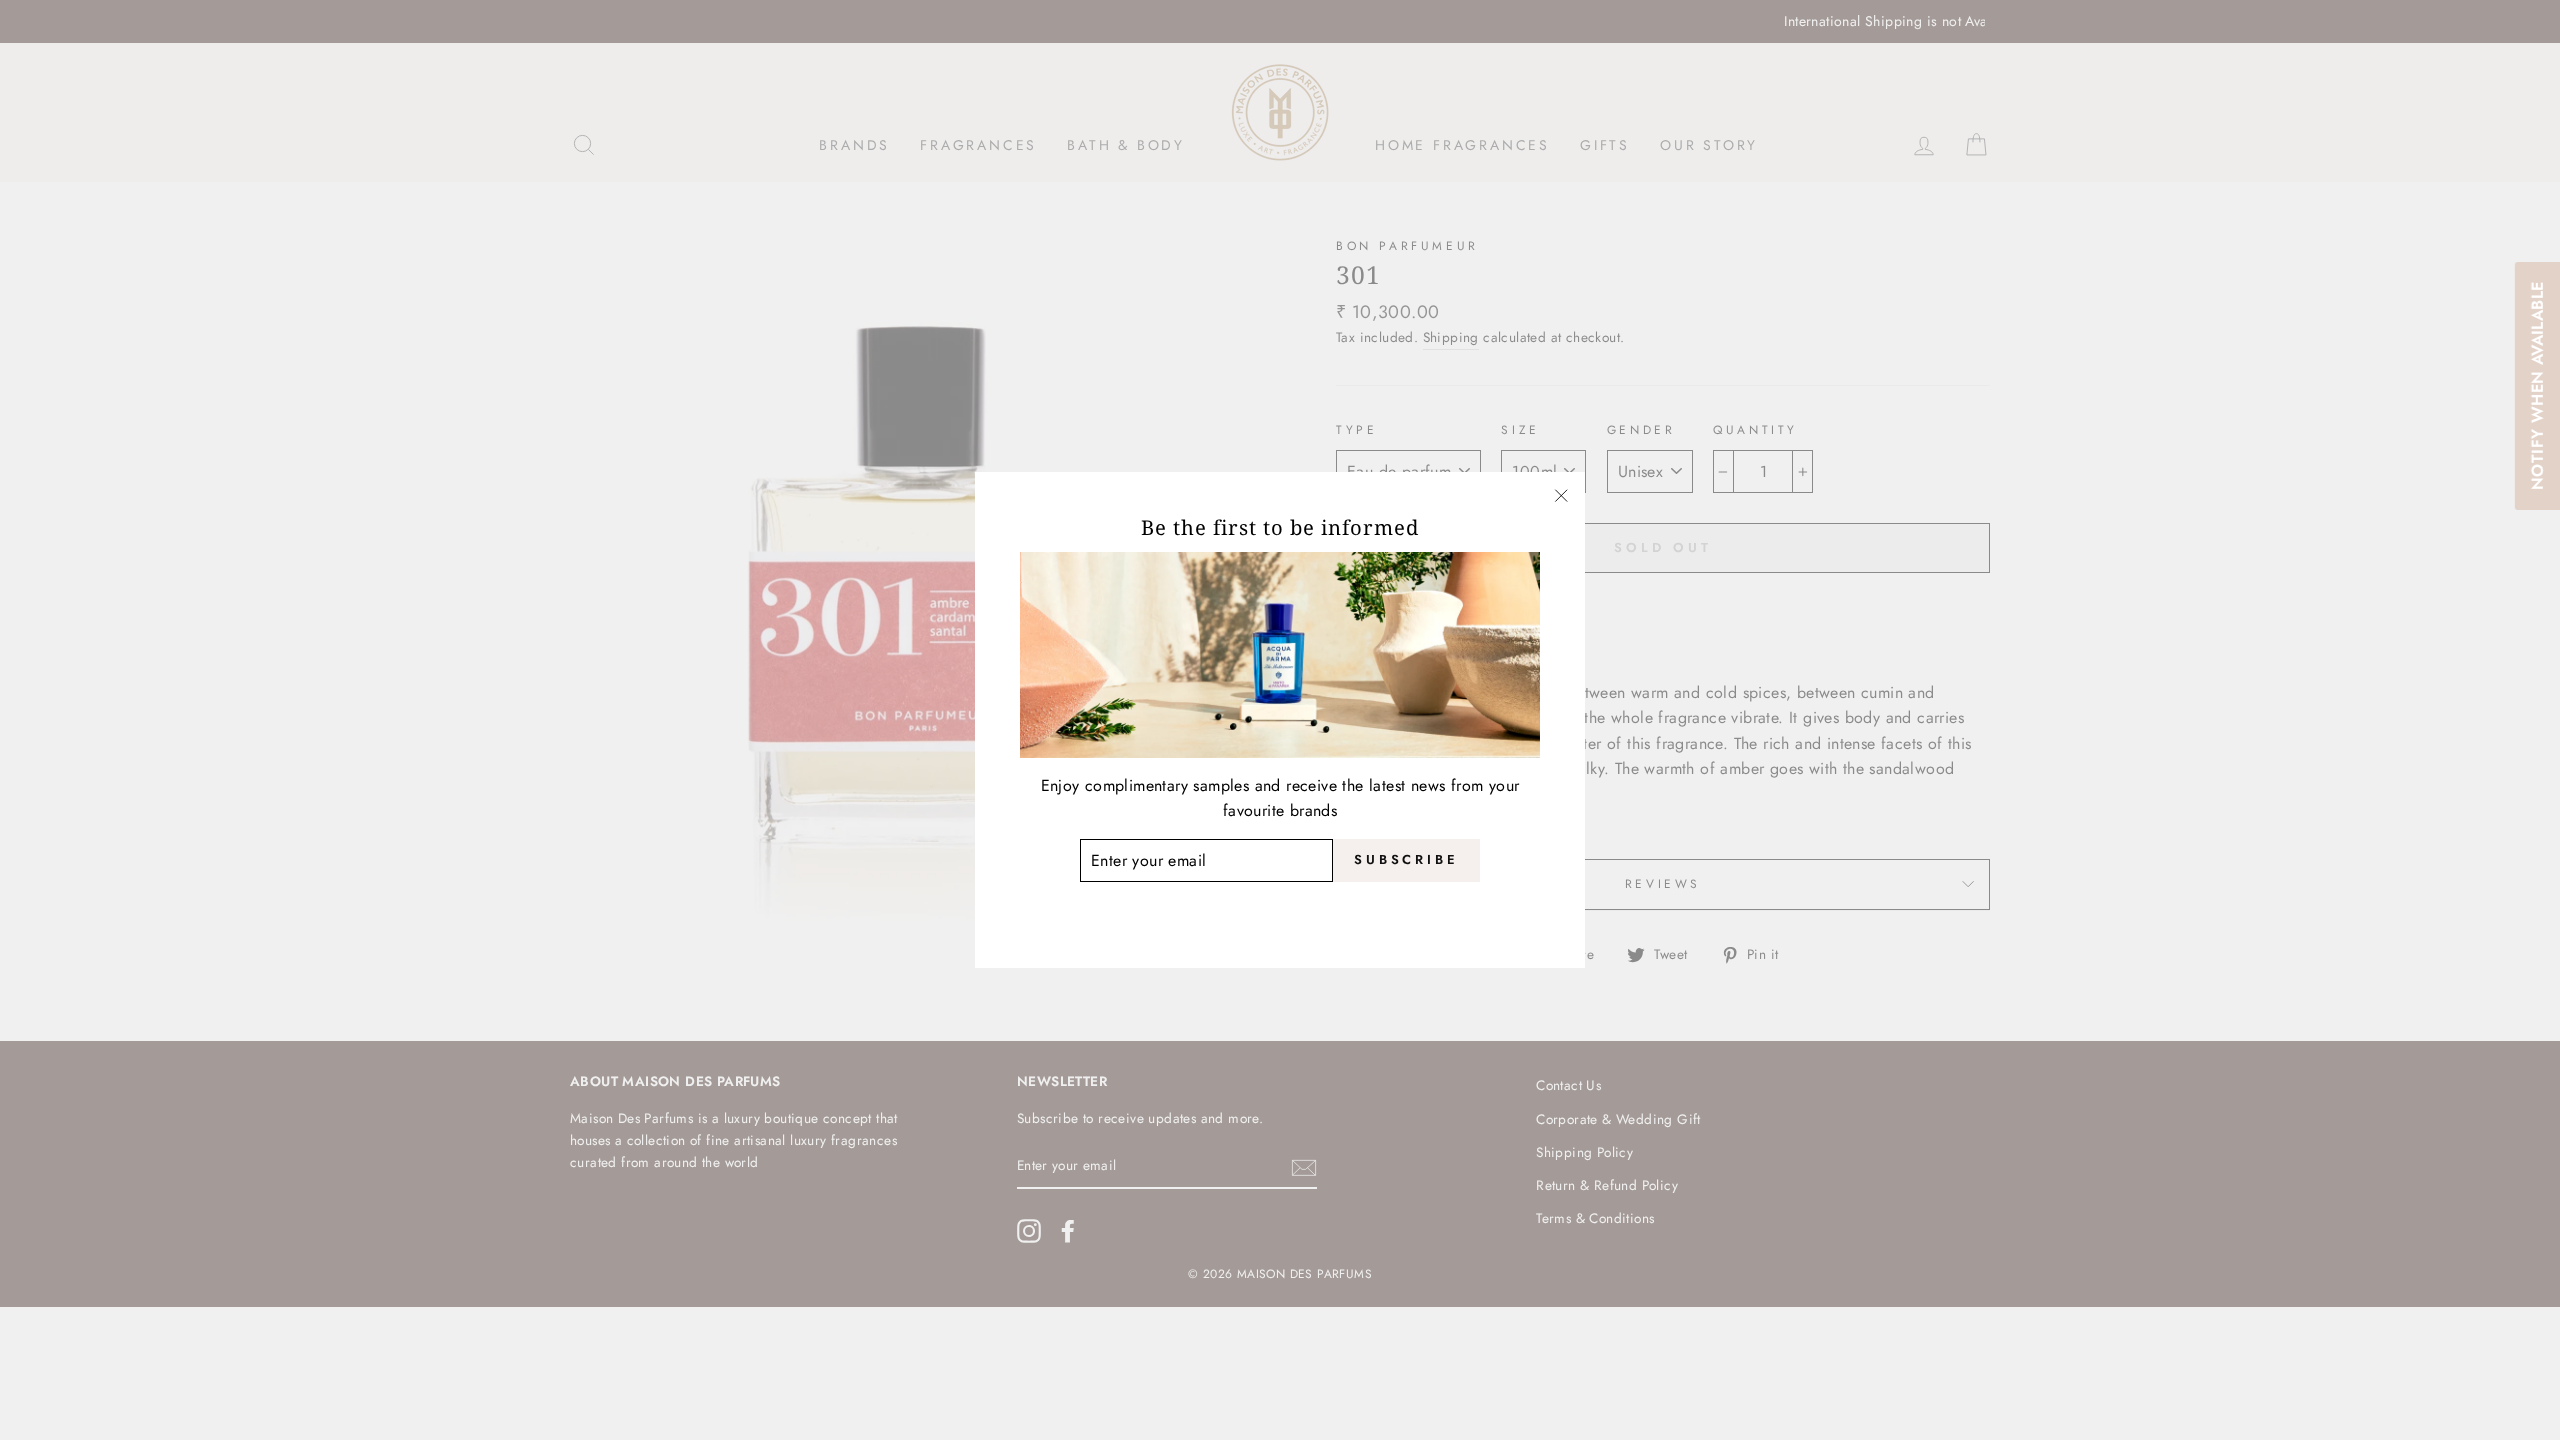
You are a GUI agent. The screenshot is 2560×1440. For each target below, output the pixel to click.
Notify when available (2536, 386)
